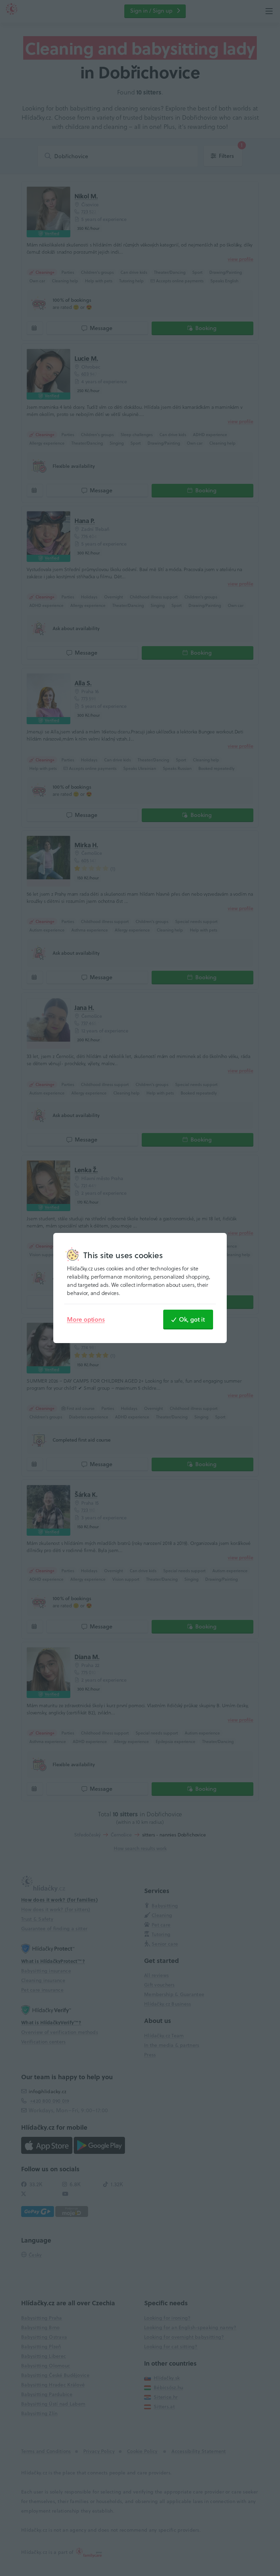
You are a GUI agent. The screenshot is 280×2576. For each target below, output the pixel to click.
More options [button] (86, 1319)
